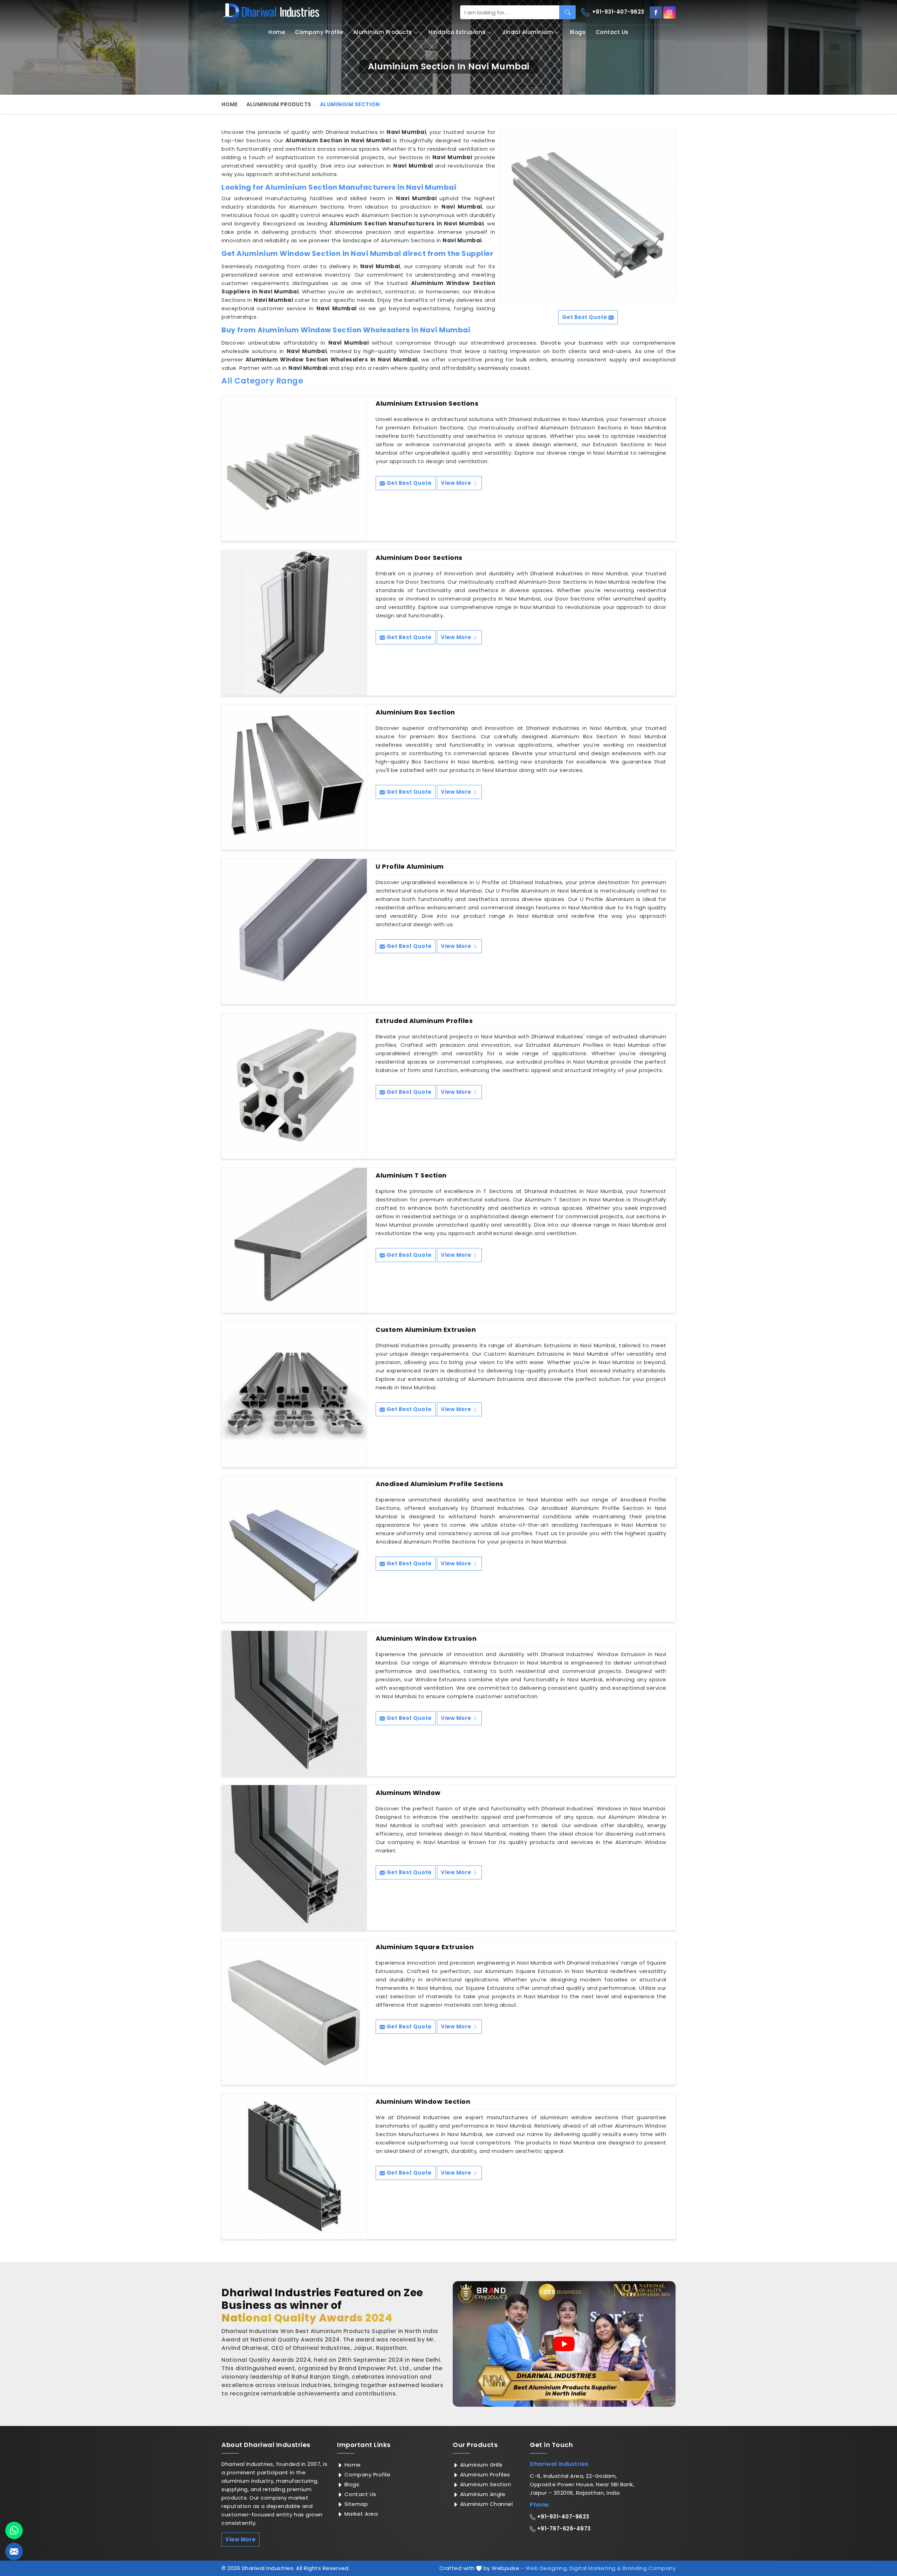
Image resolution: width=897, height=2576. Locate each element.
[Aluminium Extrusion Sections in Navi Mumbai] (294, 468)
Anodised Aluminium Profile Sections (440, 1484)
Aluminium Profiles (484, 2475)
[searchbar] (567, 12)
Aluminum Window (408, 1793)
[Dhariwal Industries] (271, 12)
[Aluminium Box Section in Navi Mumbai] (294, 777)
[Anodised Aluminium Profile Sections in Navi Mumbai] (294, 1549)
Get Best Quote (408, 483)
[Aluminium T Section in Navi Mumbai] (294, 1240)
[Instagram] (669, 12)
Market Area (360, 2514)
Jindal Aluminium (528, 32)
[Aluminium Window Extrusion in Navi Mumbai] (294, 1703)
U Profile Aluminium (410, 867)
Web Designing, (547, 2568)
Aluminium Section (485, 2484)
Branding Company (649, 2568)
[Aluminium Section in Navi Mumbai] (588, 216)
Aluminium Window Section (423, 2102)
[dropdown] (416, 32)
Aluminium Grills (481, 2465)
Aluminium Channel (485, 2504)
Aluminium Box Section (415, 712)
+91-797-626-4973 (563, 2528)
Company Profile (319, 32)
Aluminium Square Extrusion (425, 1947)
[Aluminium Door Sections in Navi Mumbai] (294, 623)
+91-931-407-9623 (617, 12)
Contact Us (612, 32)
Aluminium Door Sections (419, 558)
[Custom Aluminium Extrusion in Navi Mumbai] (294, 1395)
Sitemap (355, 2504)
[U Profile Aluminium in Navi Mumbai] (294, 931)
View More (457, 483)
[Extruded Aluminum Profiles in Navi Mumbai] (294, 1086)
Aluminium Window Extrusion (426, 1639)
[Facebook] (656, 12)
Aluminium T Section (411, 1175)
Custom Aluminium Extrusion (426, 1330)
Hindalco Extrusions (457, 32)
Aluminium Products (383, 32)
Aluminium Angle (482, 2494)
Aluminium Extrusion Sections (427, 404)
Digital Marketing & (595, 2568)
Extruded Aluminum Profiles (424, 1021)
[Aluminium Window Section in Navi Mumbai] (294, 2167)
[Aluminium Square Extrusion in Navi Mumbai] (294, 2012)
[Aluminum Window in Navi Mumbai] (294, 1858)
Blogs (578, 32)
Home (277, 32)
